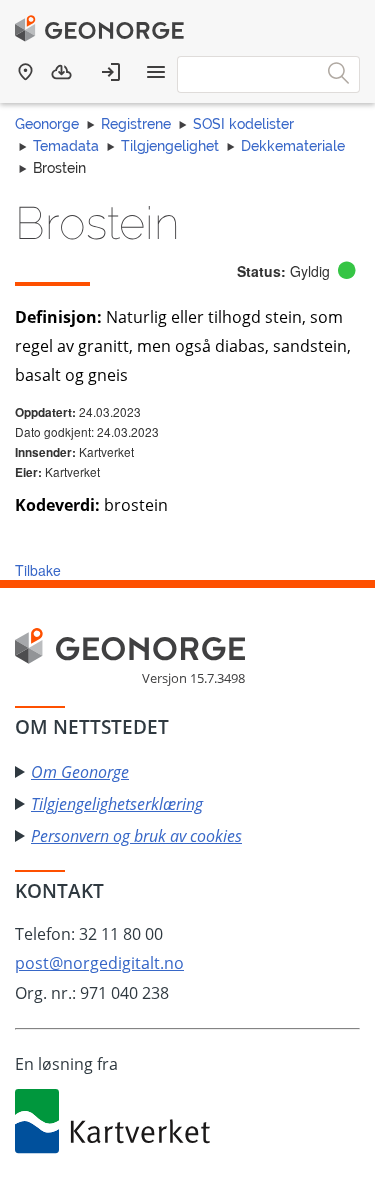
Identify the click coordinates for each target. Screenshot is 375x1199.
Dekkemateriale (293, 146)
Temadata (66, 146)
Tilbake (38, 570)
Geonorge (47, 124)
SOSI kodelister (243, 124)
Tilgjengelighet (170, 146)
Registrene (136, 124)
